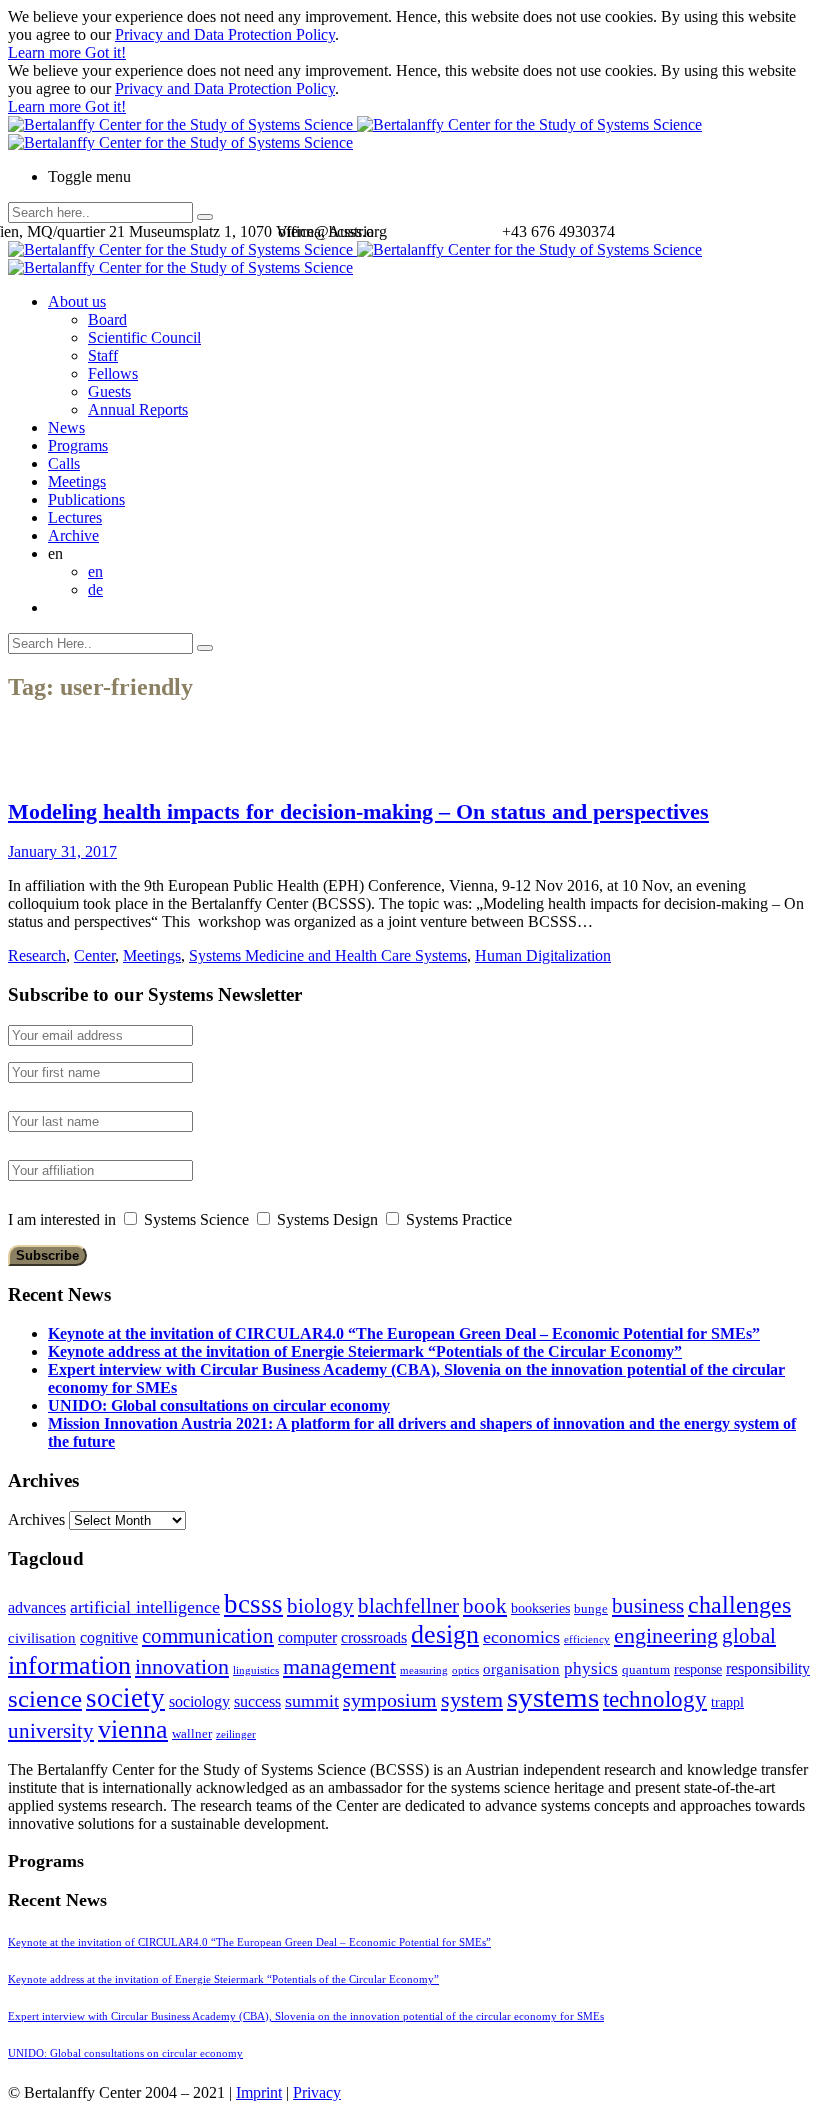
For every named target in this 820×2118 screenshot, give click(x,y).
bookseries (540, 1608)
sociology (199, 1701)
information (69, 1665)
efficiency (587, 1639)
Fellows (113, 373)
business (648, 1605)
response (698, 1669)
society (125, 1698)
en (95, 571)
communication (208, 1635)
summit (312, 1701)
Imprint (259, 2092)
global (749, 1635)
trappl (727, 1702)
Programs (78, 445)
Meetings (77, 481)
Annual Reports (138, 409)
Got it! (105, 52)
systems (553, 1697)
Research (37, 955)
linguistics (256, 1670)
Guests (109, 391)
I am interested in (62, 1219)
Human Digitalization (543, 955)
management (339, 1666)
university (51, 1731)
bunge (591, 1609)
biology (320, 1606)
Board (107, 319)
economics (521, 1637)
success (257, 1701)
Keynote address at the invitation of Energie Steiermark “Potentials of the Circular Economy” (365, 1351)
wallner (192, 1734)
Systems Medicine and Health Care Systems (328, 955)
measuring (424, 1670)
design (445, 1634)
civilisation (42, 1638)
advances (37, 1607)
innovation (182, 1666)
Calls (64, 463)
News (66, 427)
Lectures (75, 517)
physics (591, 1668)
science (45, 1698)
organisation (521, 1669)
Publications (86, 499)
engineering (666, 1636)
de (95, 589)
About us (77, 301)
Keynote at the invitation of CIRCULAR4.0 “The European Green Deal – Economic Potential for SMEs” (404, 1333)
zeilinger (236, 1734)
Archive (73, 535)
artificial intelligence (145, 1607)
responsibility (768, 1668)
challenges (739, 1605)
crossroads (374, 1637)
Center (94, 955)
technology (655, 1699)
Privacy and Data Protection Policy (225, 34)
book (485, 1606)
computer (307, 1637)
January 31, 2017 (62, 851)
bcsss (253, 1604)
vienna (133, 1729)
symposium (390, 1700)
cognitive (109, 1637)
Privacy (317, 2092)
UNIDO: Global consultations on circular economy (219, 1405)
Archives (36, 1519)
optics (465, 1670)
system (472, 1699)
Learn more (46, 52)
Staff (103, 355)
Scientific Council (144, 337)
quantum (646, 1670)
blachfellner (408, 1606)
